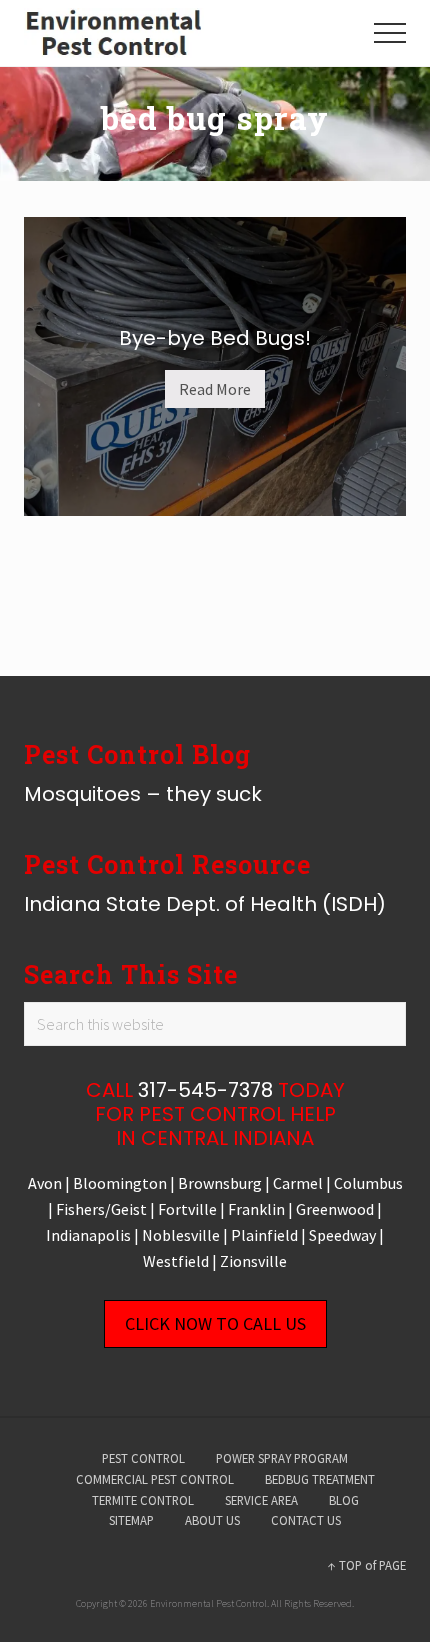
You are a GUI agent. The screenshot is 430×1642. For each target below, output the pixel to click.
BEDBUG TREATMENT (320, 1479)
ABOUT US (212, 1520)
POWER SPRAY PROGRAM (282, 1458)
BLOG (344, 1500)
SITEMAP (131, 1520)
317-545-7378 (205, 1090)
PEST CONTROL (143, 1458)
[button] (390, 33)
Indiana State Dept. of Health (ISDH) (205, 904)
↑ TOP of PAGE (367, 1565)
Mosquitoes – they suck (143, 794)
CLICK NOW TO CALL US (215, 1323)
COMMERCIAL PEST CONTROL (155, 1479)
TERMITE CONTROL (143, 1500)
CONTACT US (306, 1520)
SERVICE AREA (261, 1500)
